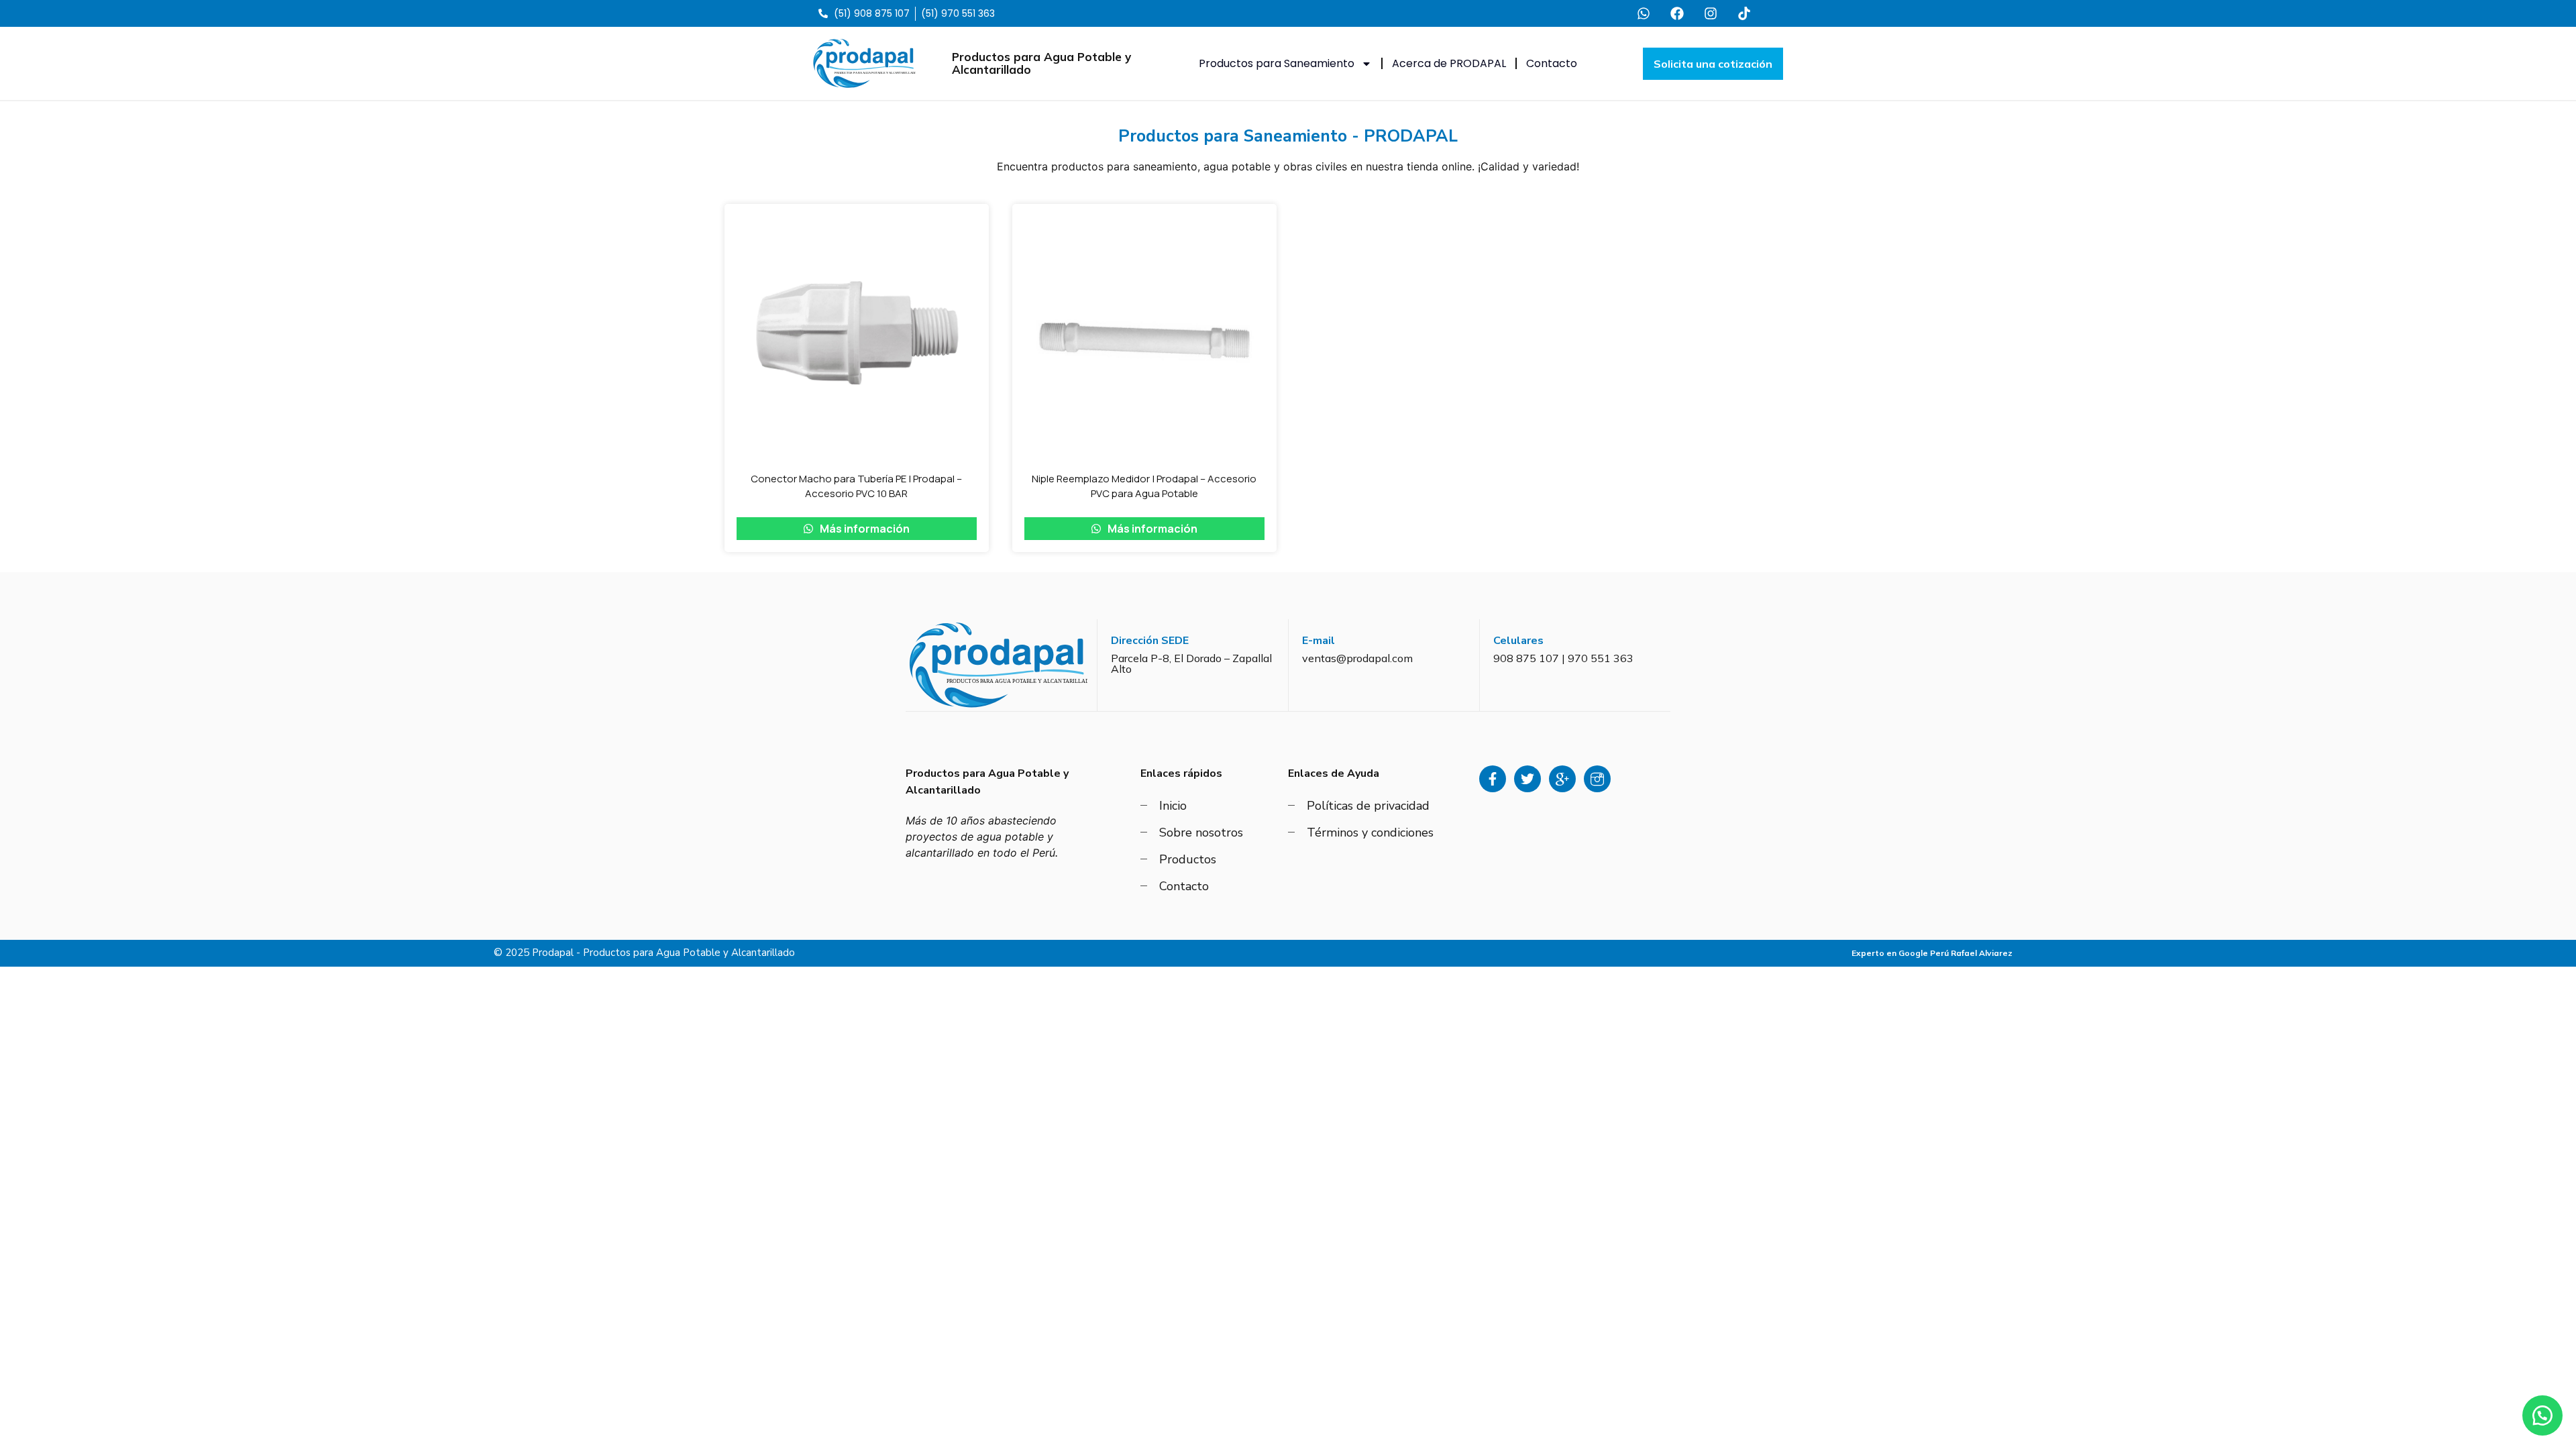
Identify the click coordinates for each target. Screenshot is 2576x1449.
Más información (864, 529)
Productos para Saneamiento (1277, 63)
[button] (2542, 1415)
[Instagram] (1711, 13)
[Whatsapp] (1644, 13)
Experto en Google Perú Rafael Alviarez (1932, 953)
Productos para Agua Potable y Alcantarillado (1041, 63)
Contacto (1552, 63)
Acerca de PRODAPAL (1449, 63)
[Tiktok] (1744, 13)
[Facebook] (1677, 13)
